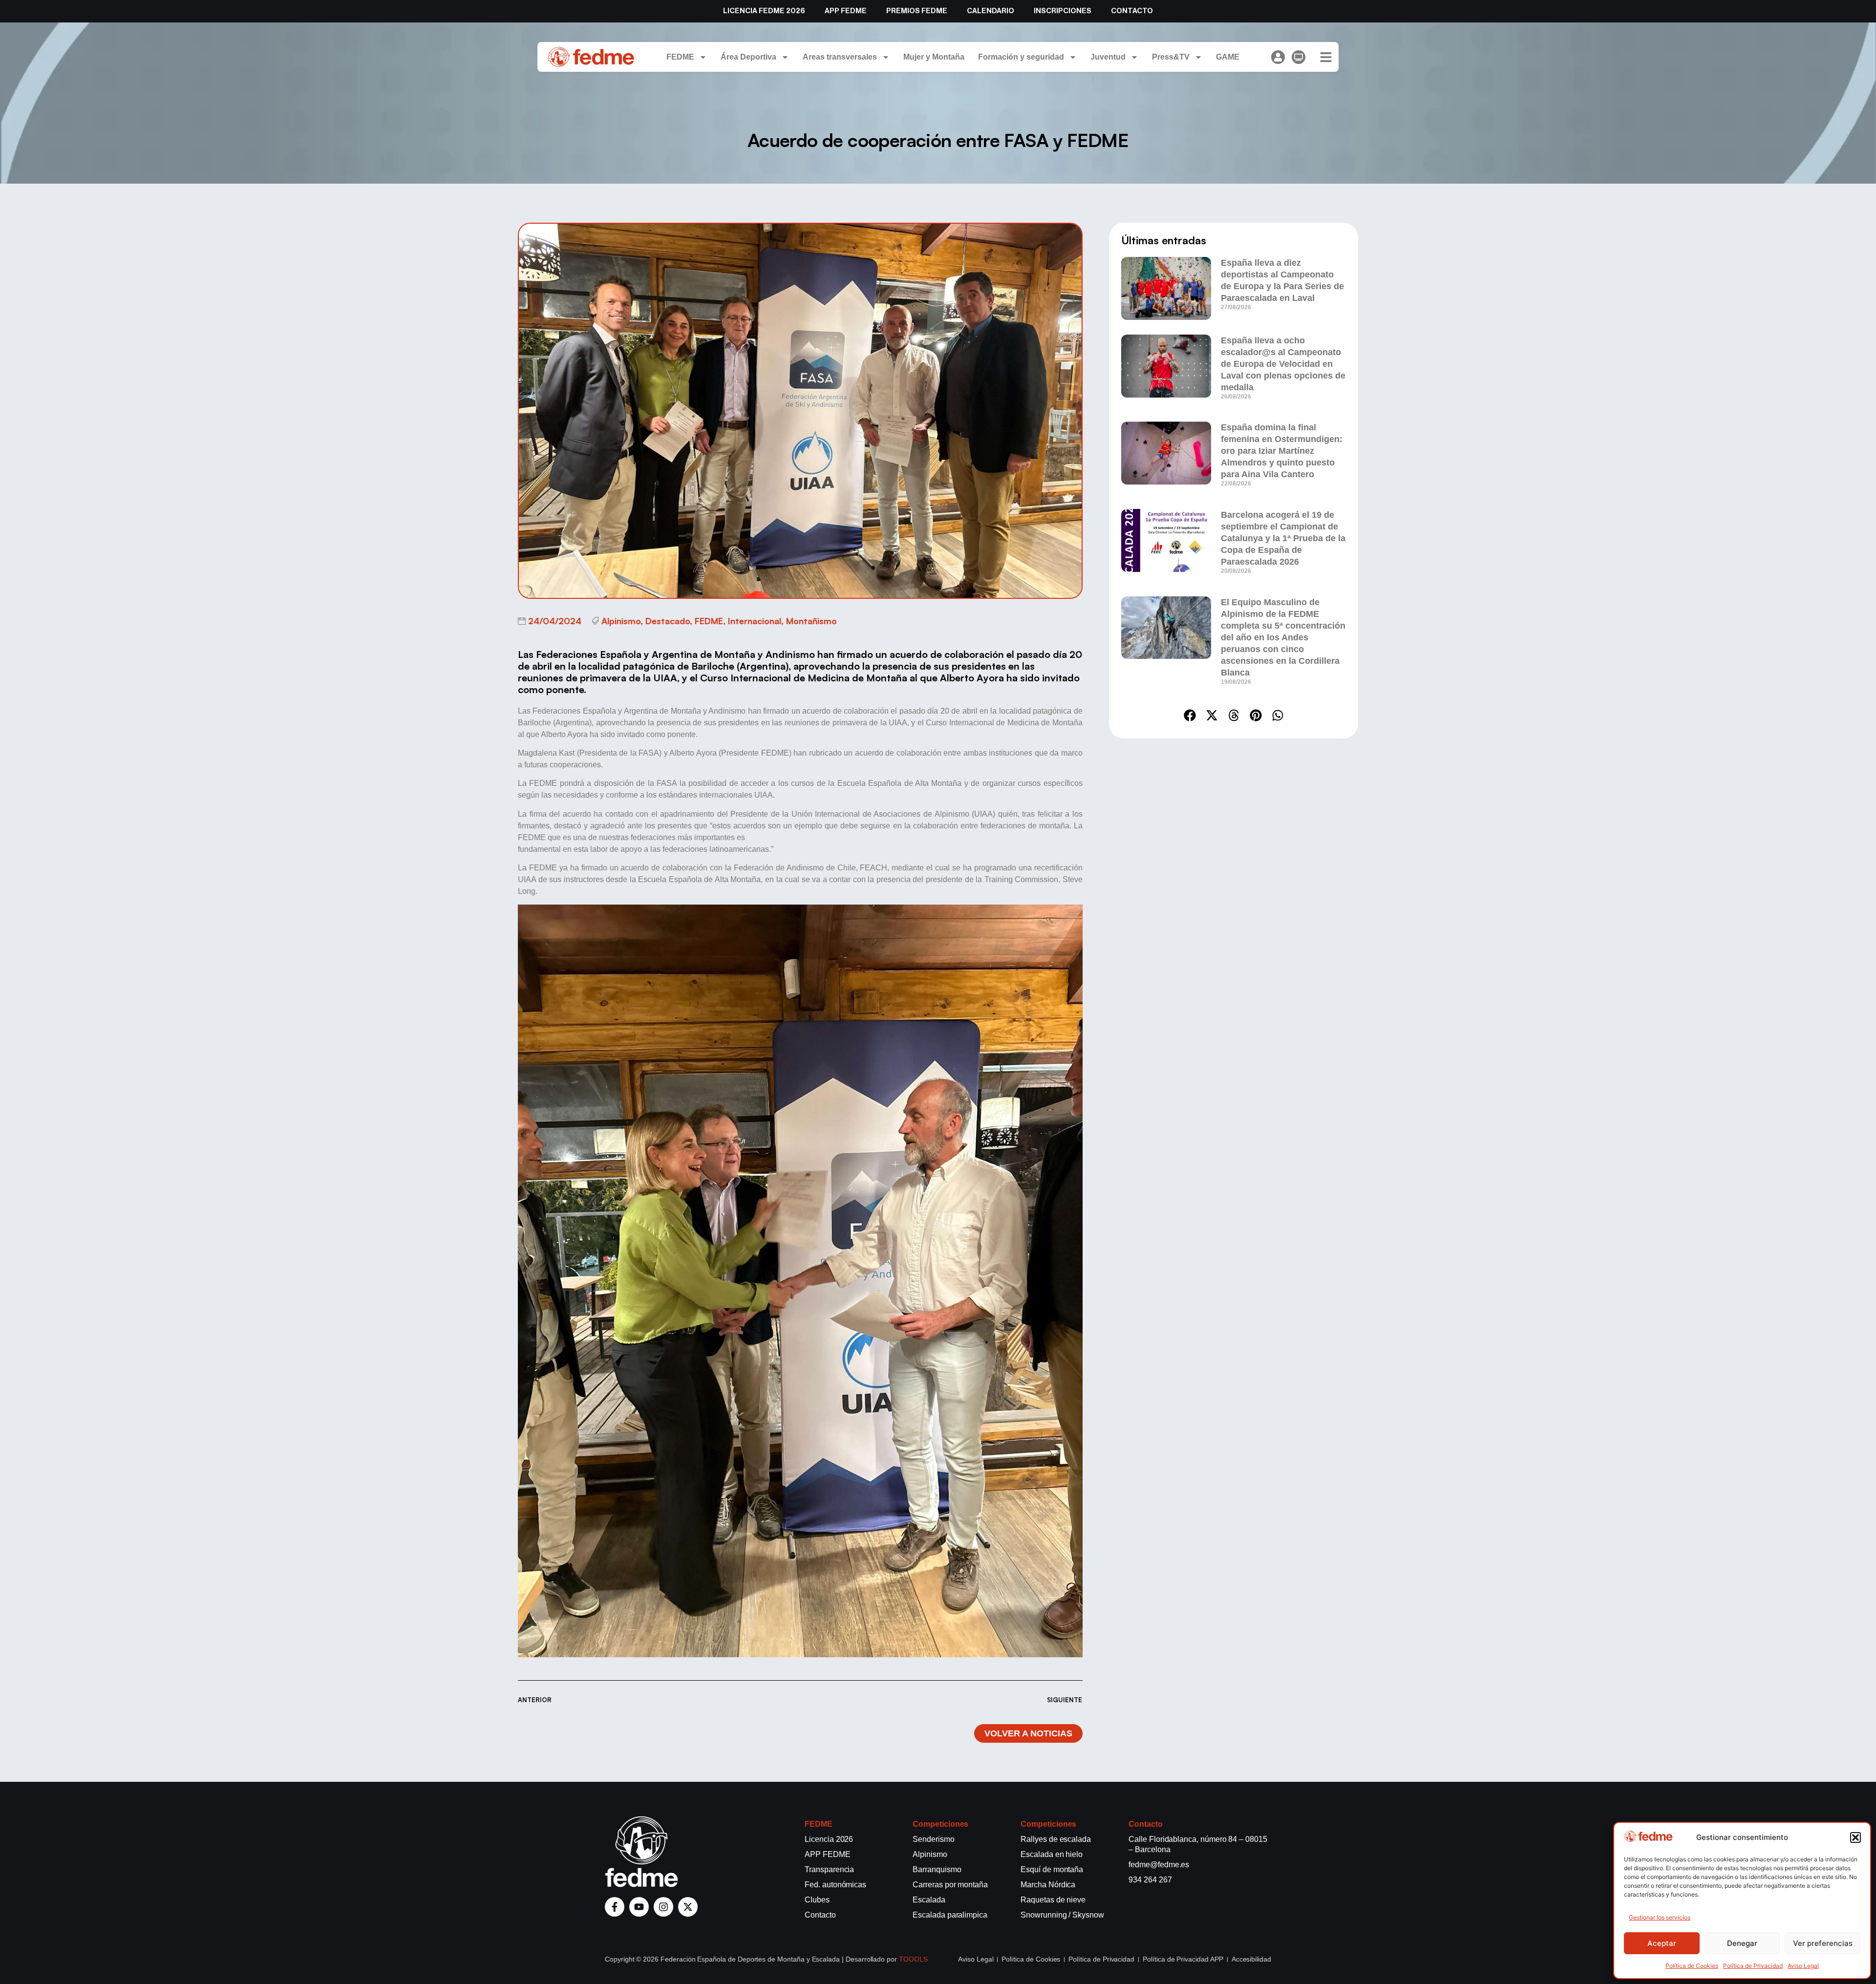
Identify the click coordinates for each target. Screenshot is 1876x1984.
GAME (1228, 57)
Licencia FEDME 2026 (764, 11)
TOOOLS (913, 1959)
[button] (1855, 1837)
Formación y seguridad (1021, 57)
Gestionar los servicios (1660, 1917)
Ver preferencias (1823, 1943)
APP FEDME (846, 11)
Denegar (1742, 1943)
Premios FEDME (917, 11)
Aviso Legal (1803, 1966)
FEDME (680, 57)
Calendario (991, 11)
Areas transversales (840, 57)
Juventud (1108, 57)
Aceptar (1662, 1943)
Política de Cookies (1692, 1966)
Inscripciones (1063, 11)
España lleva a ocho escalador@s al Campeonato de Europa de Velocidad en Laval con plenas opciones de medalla (1283, 364)
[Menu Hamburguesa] (1326, 57)
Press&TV (1171, 57)
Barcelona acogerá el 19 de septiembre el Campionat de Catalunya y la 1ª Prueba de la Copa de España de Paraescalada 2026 (1283, 538)
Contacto (1132, 11)
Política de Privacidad (1753, 1966)
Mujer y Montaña (934, 57)
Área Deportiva (748, 57)
